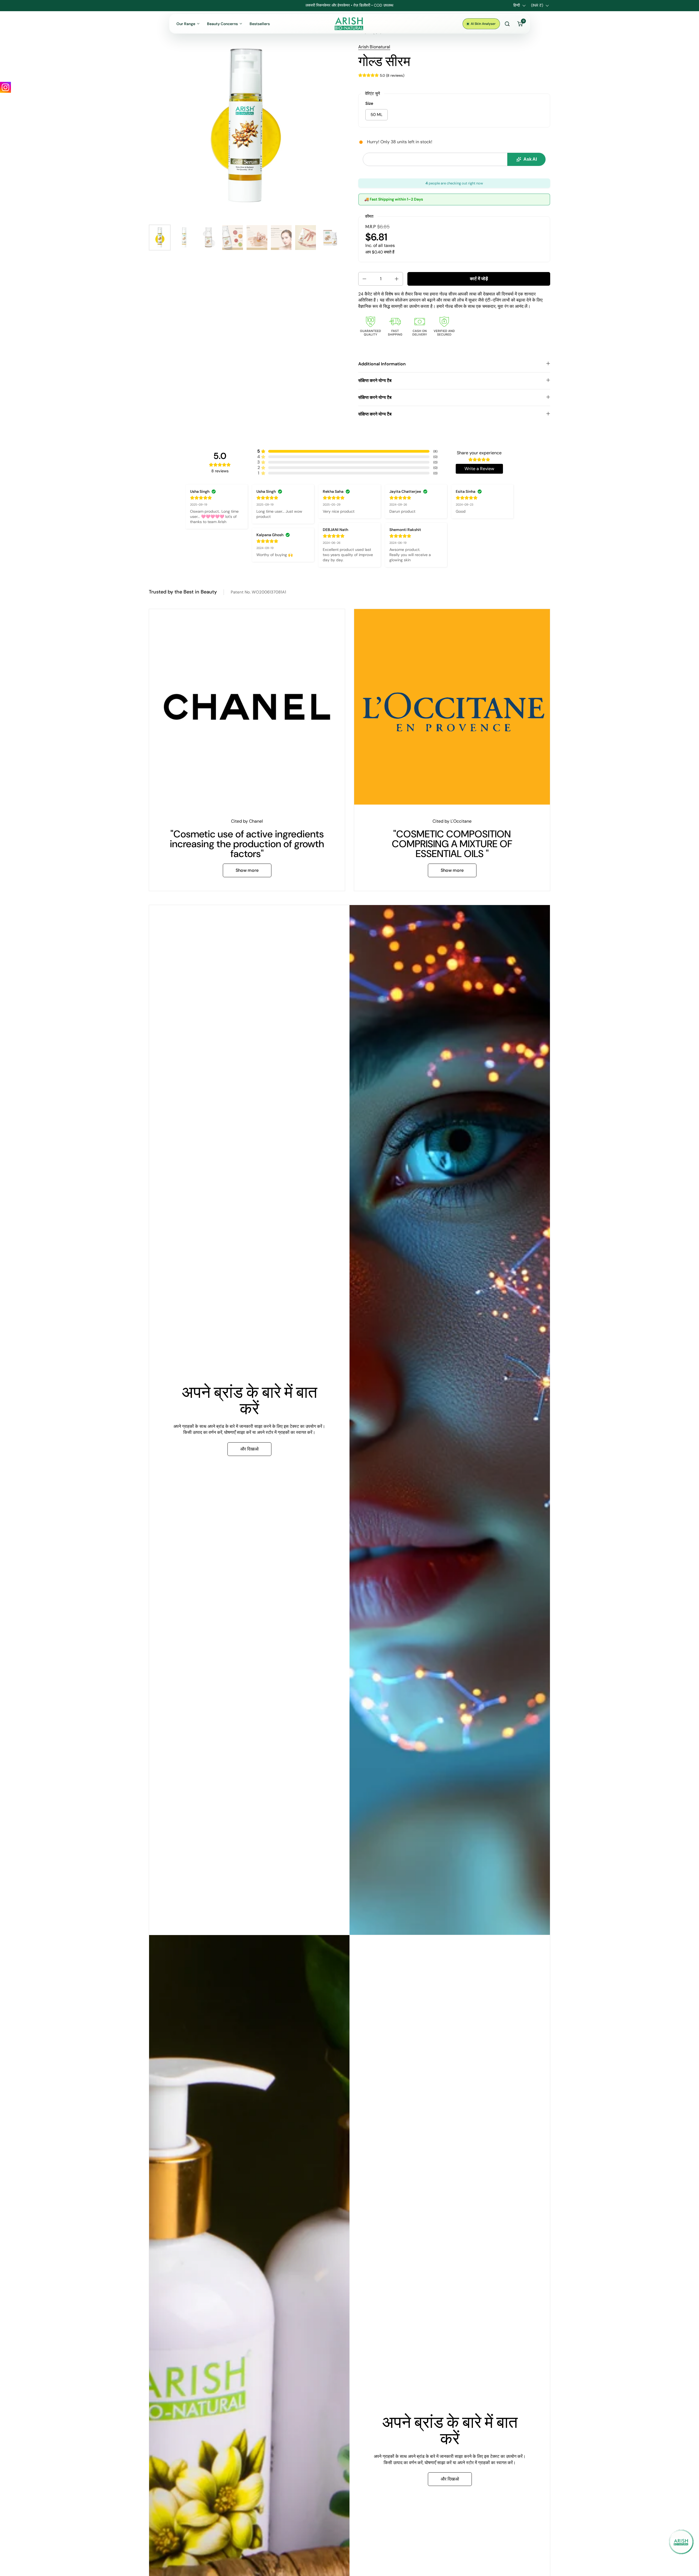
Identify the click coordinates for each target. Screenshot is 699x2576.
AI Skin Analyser (483, 24)
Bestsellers (260, 24)
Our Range (186, 24)
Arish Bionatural (374, 47)
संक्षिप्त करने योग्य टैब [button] (375, 380)
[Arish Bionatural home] (349, 24)
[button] (364, 279)
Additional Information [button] (382, 364)
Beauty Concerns (222, 24)
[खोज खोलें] (507, 24)
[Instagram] (5, 87)
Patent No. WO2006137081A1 (258, 592)
